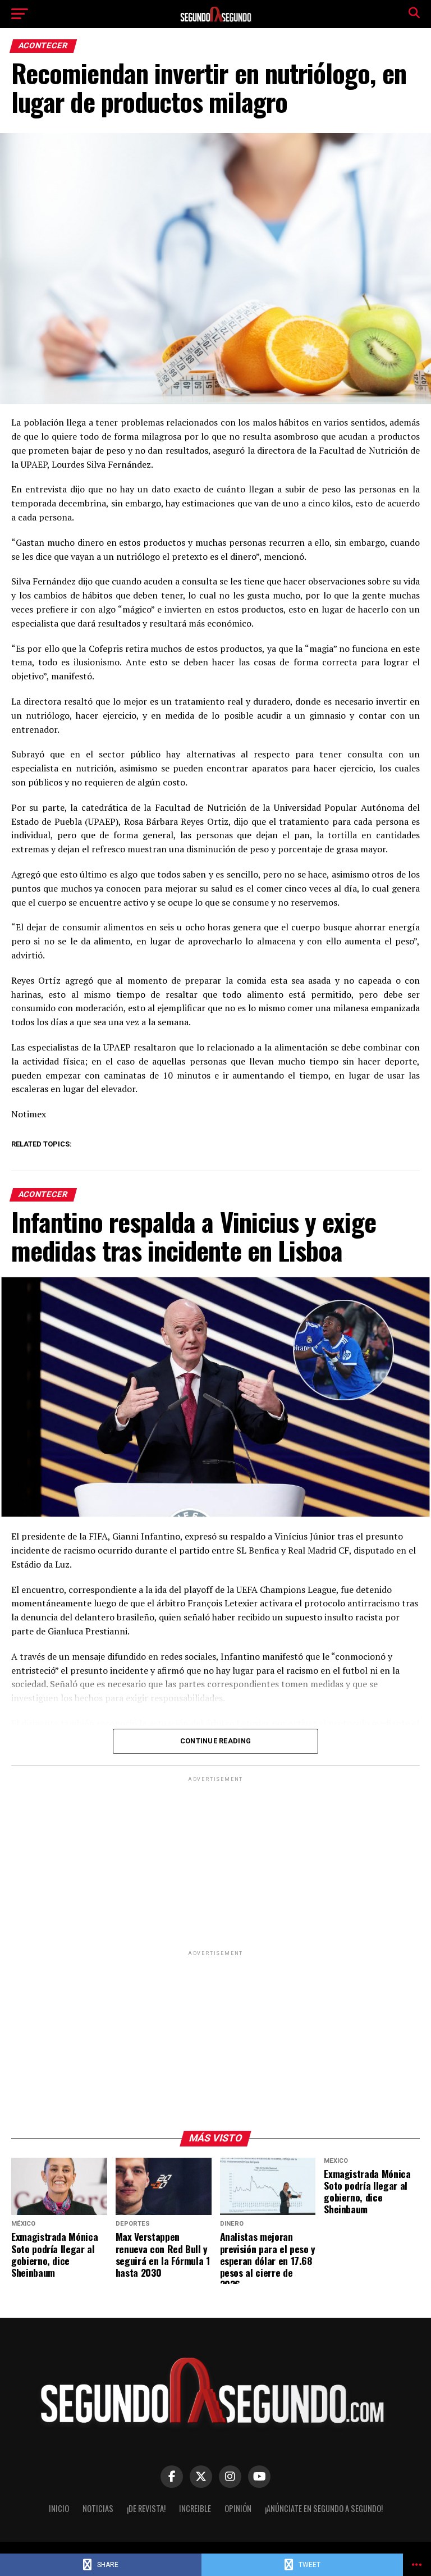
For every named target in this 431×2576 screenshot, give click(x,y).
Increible (195, 2508)
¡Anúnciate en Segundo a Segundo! (324, 2508)
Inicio (59, 2508)
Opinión (238, 2508)
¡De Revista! (146, 2508)
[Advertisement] (215, 1863)
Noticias (98, 2508)
